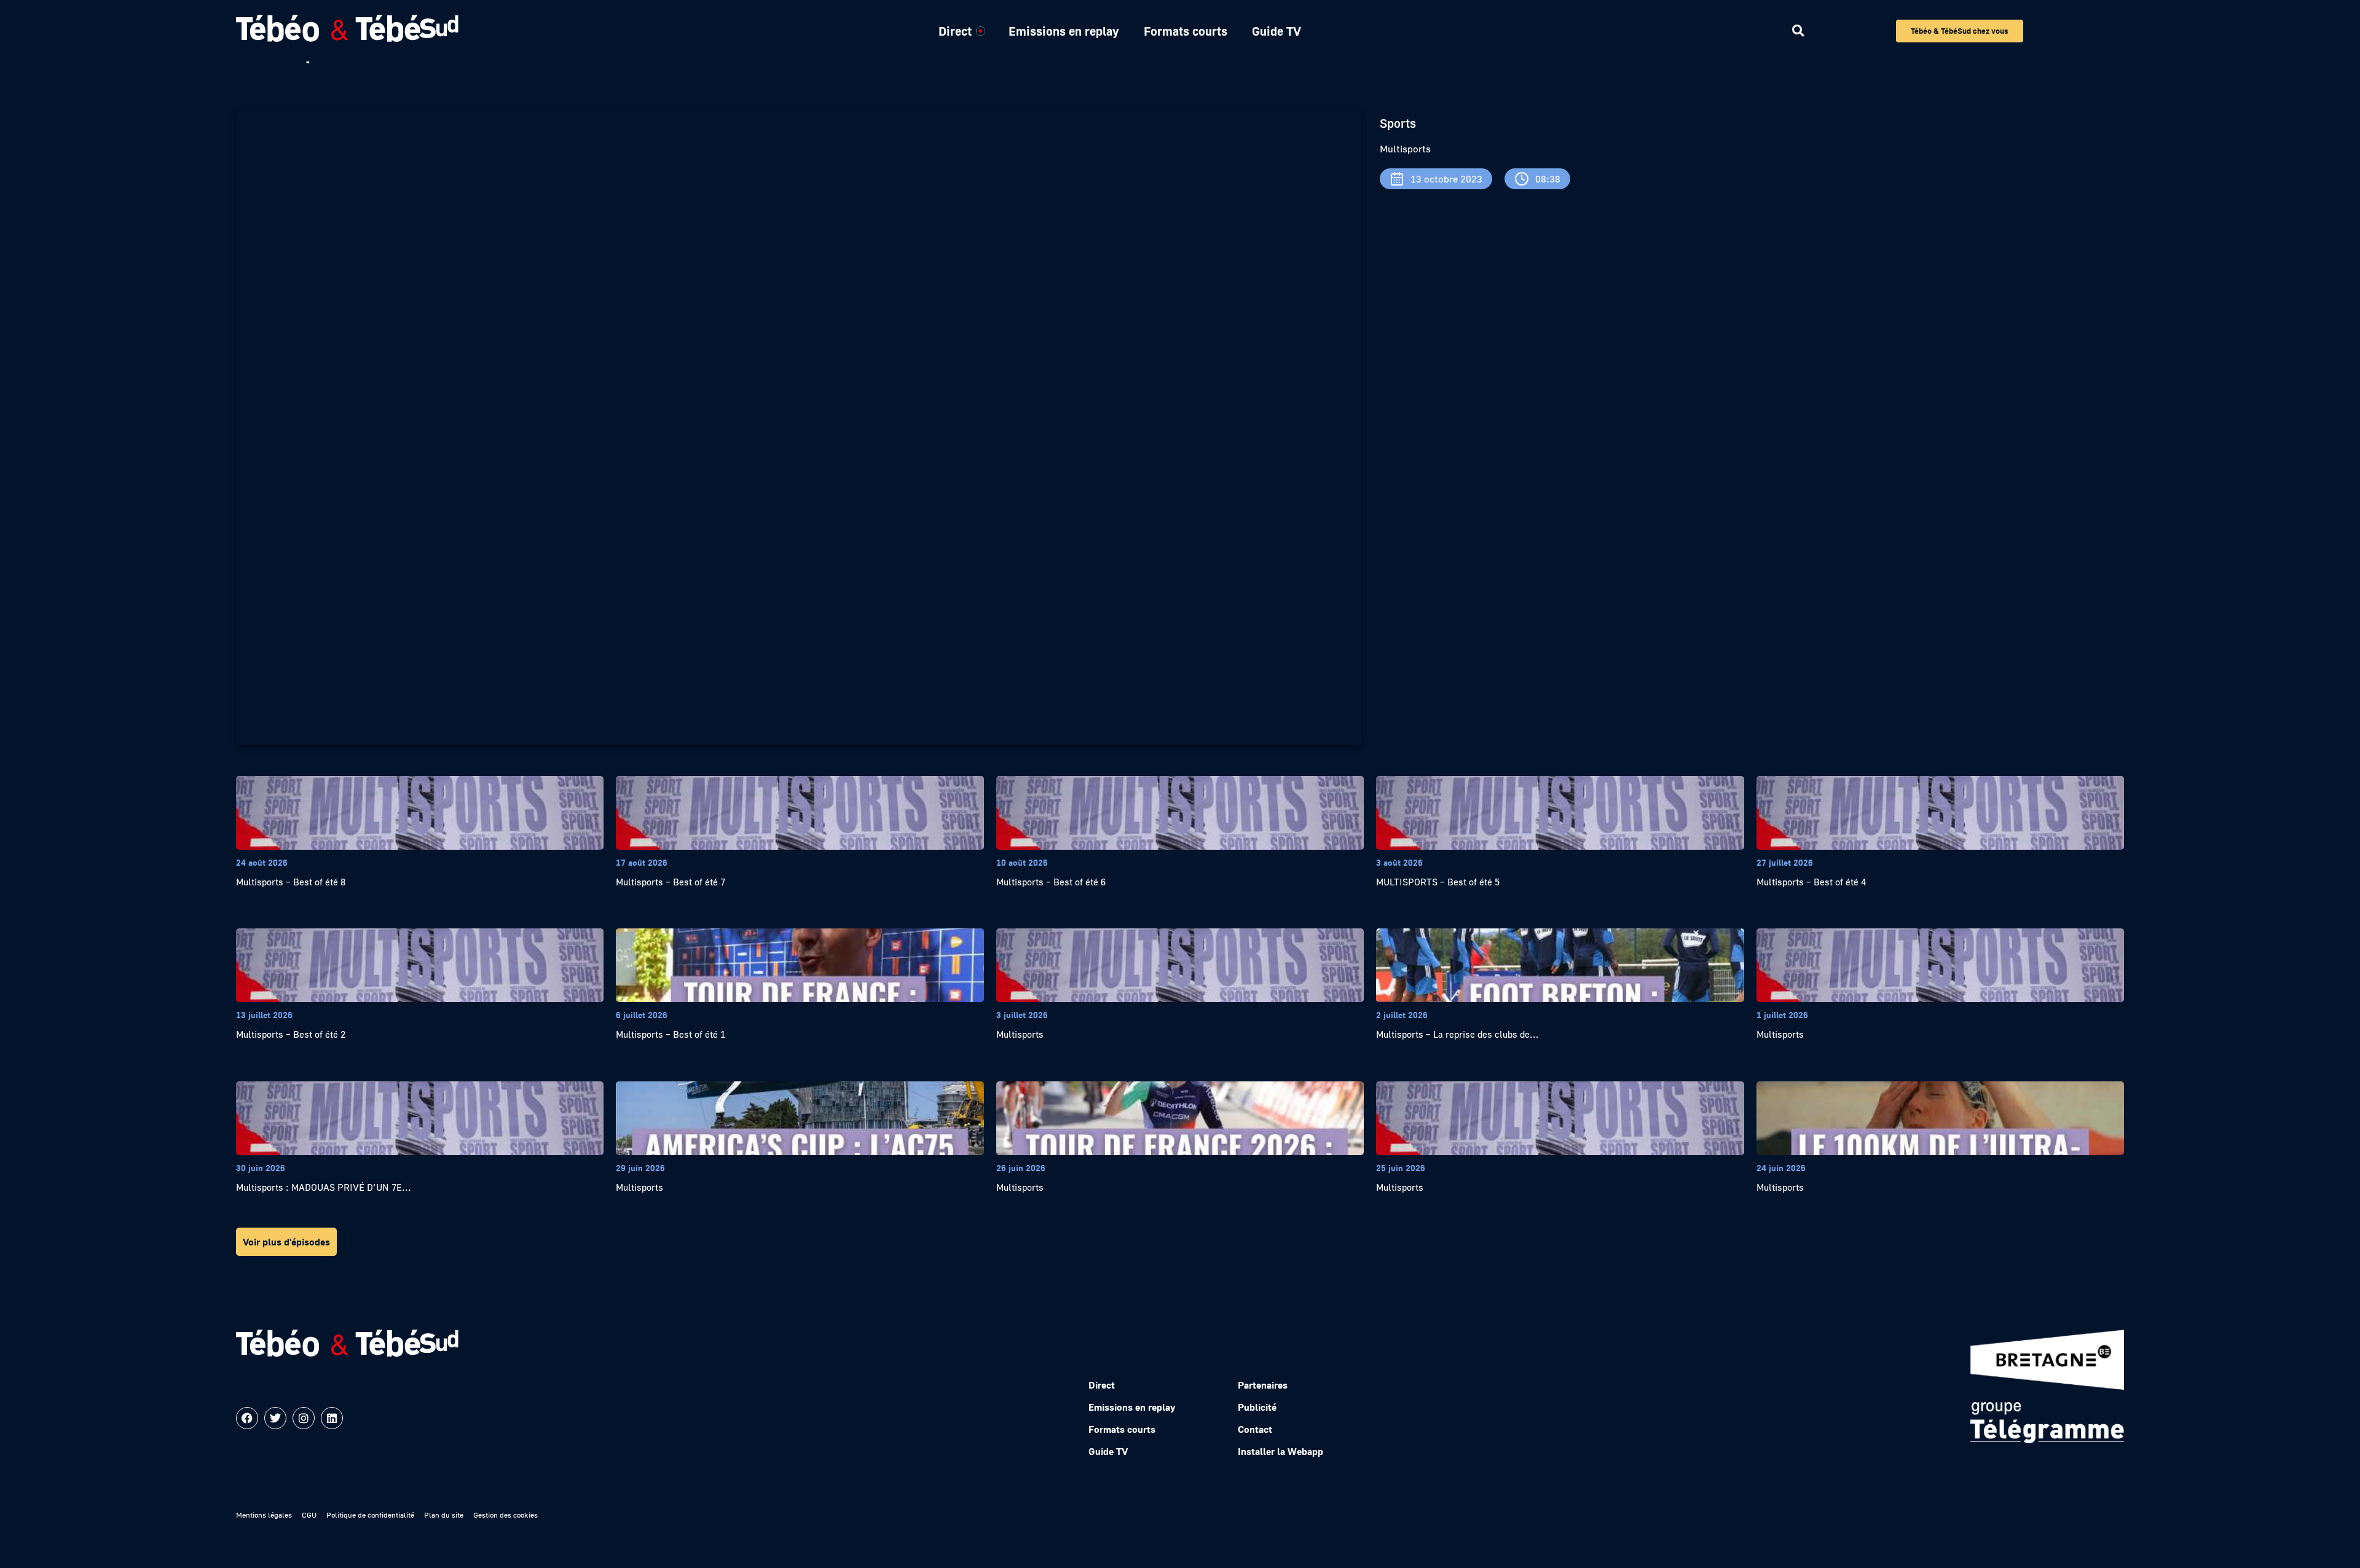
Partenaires (1263, 1385)
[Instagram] (304, 1418)
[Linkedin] (332, 1418)
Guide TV (1276, 31)
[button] (1798, 31)
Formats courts (1186, 31)
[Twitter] (275, 1418)
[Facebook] (247, 1418)
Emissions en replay (1064, 31)
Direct (955, 31)
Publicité (1257, 1407)
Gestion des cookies (505, 1515)
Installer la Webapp (1280, 1451)
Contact (1255, 1429)
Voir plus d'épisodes (286, 1242)
